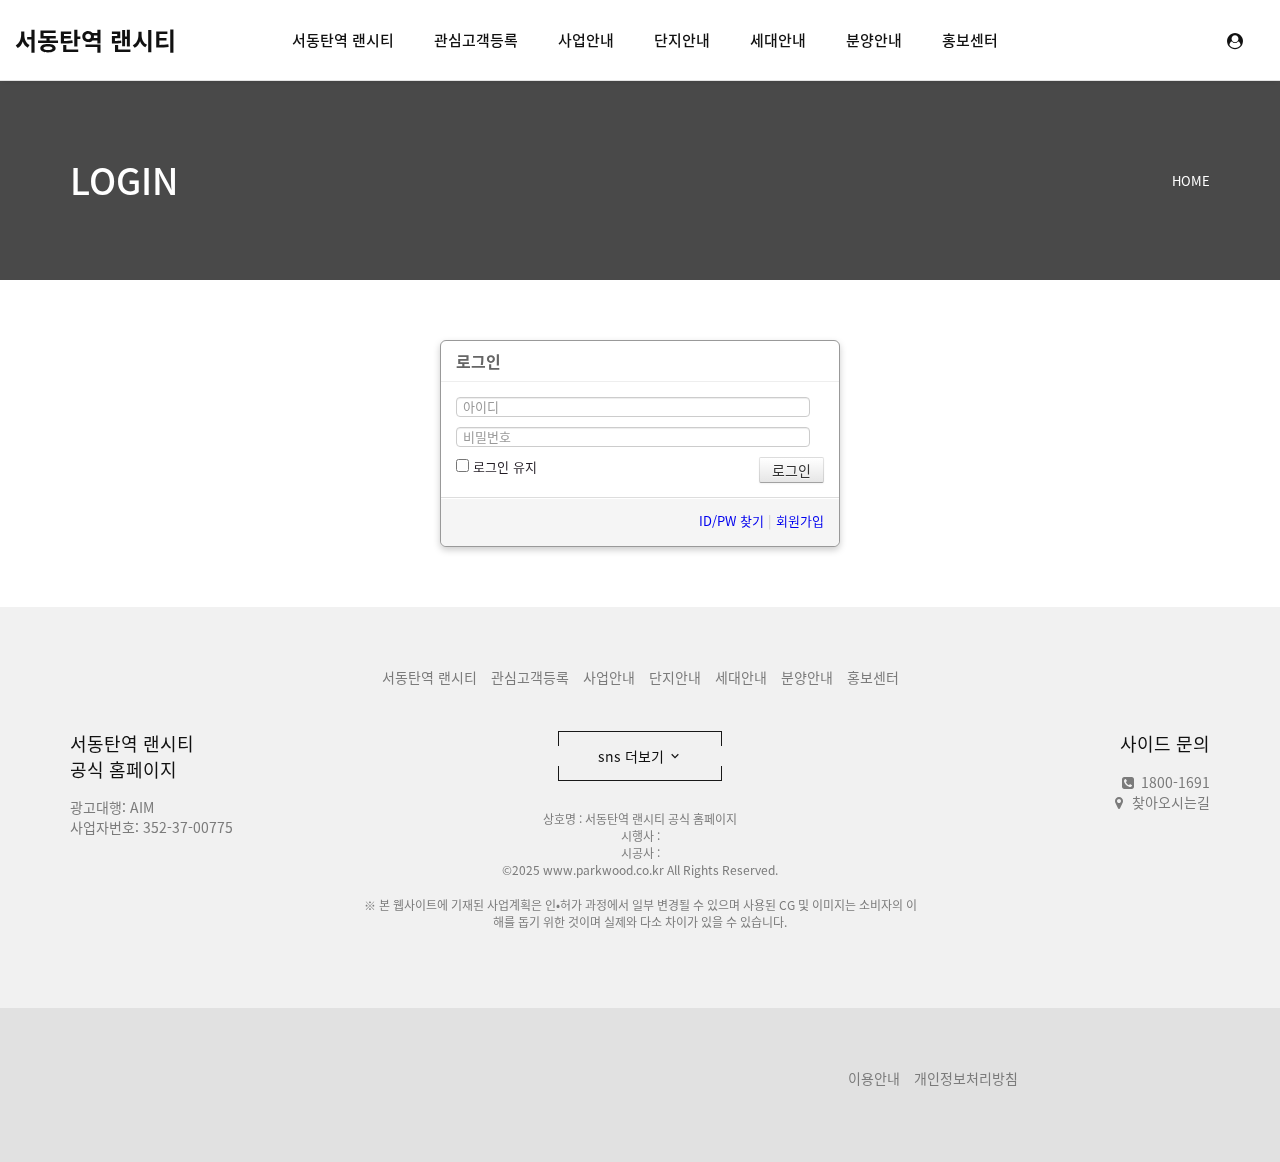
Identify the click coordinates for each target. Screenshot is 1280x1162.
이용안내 (874, 1078)
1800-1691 (1173, 782)
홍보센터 (970, 40)
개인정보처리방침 (966, 1078)
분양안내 (874, 40)
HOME (1191, 180)
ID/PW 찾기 (731, 520)
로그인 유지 (503, 466)
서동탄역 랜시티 (95, 40)
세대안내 (778, 40)
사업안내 (586, 40)
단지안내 (682, 40)
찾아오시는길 (1171, 802)
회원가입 (800, 520)
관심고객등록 (476, 40)
